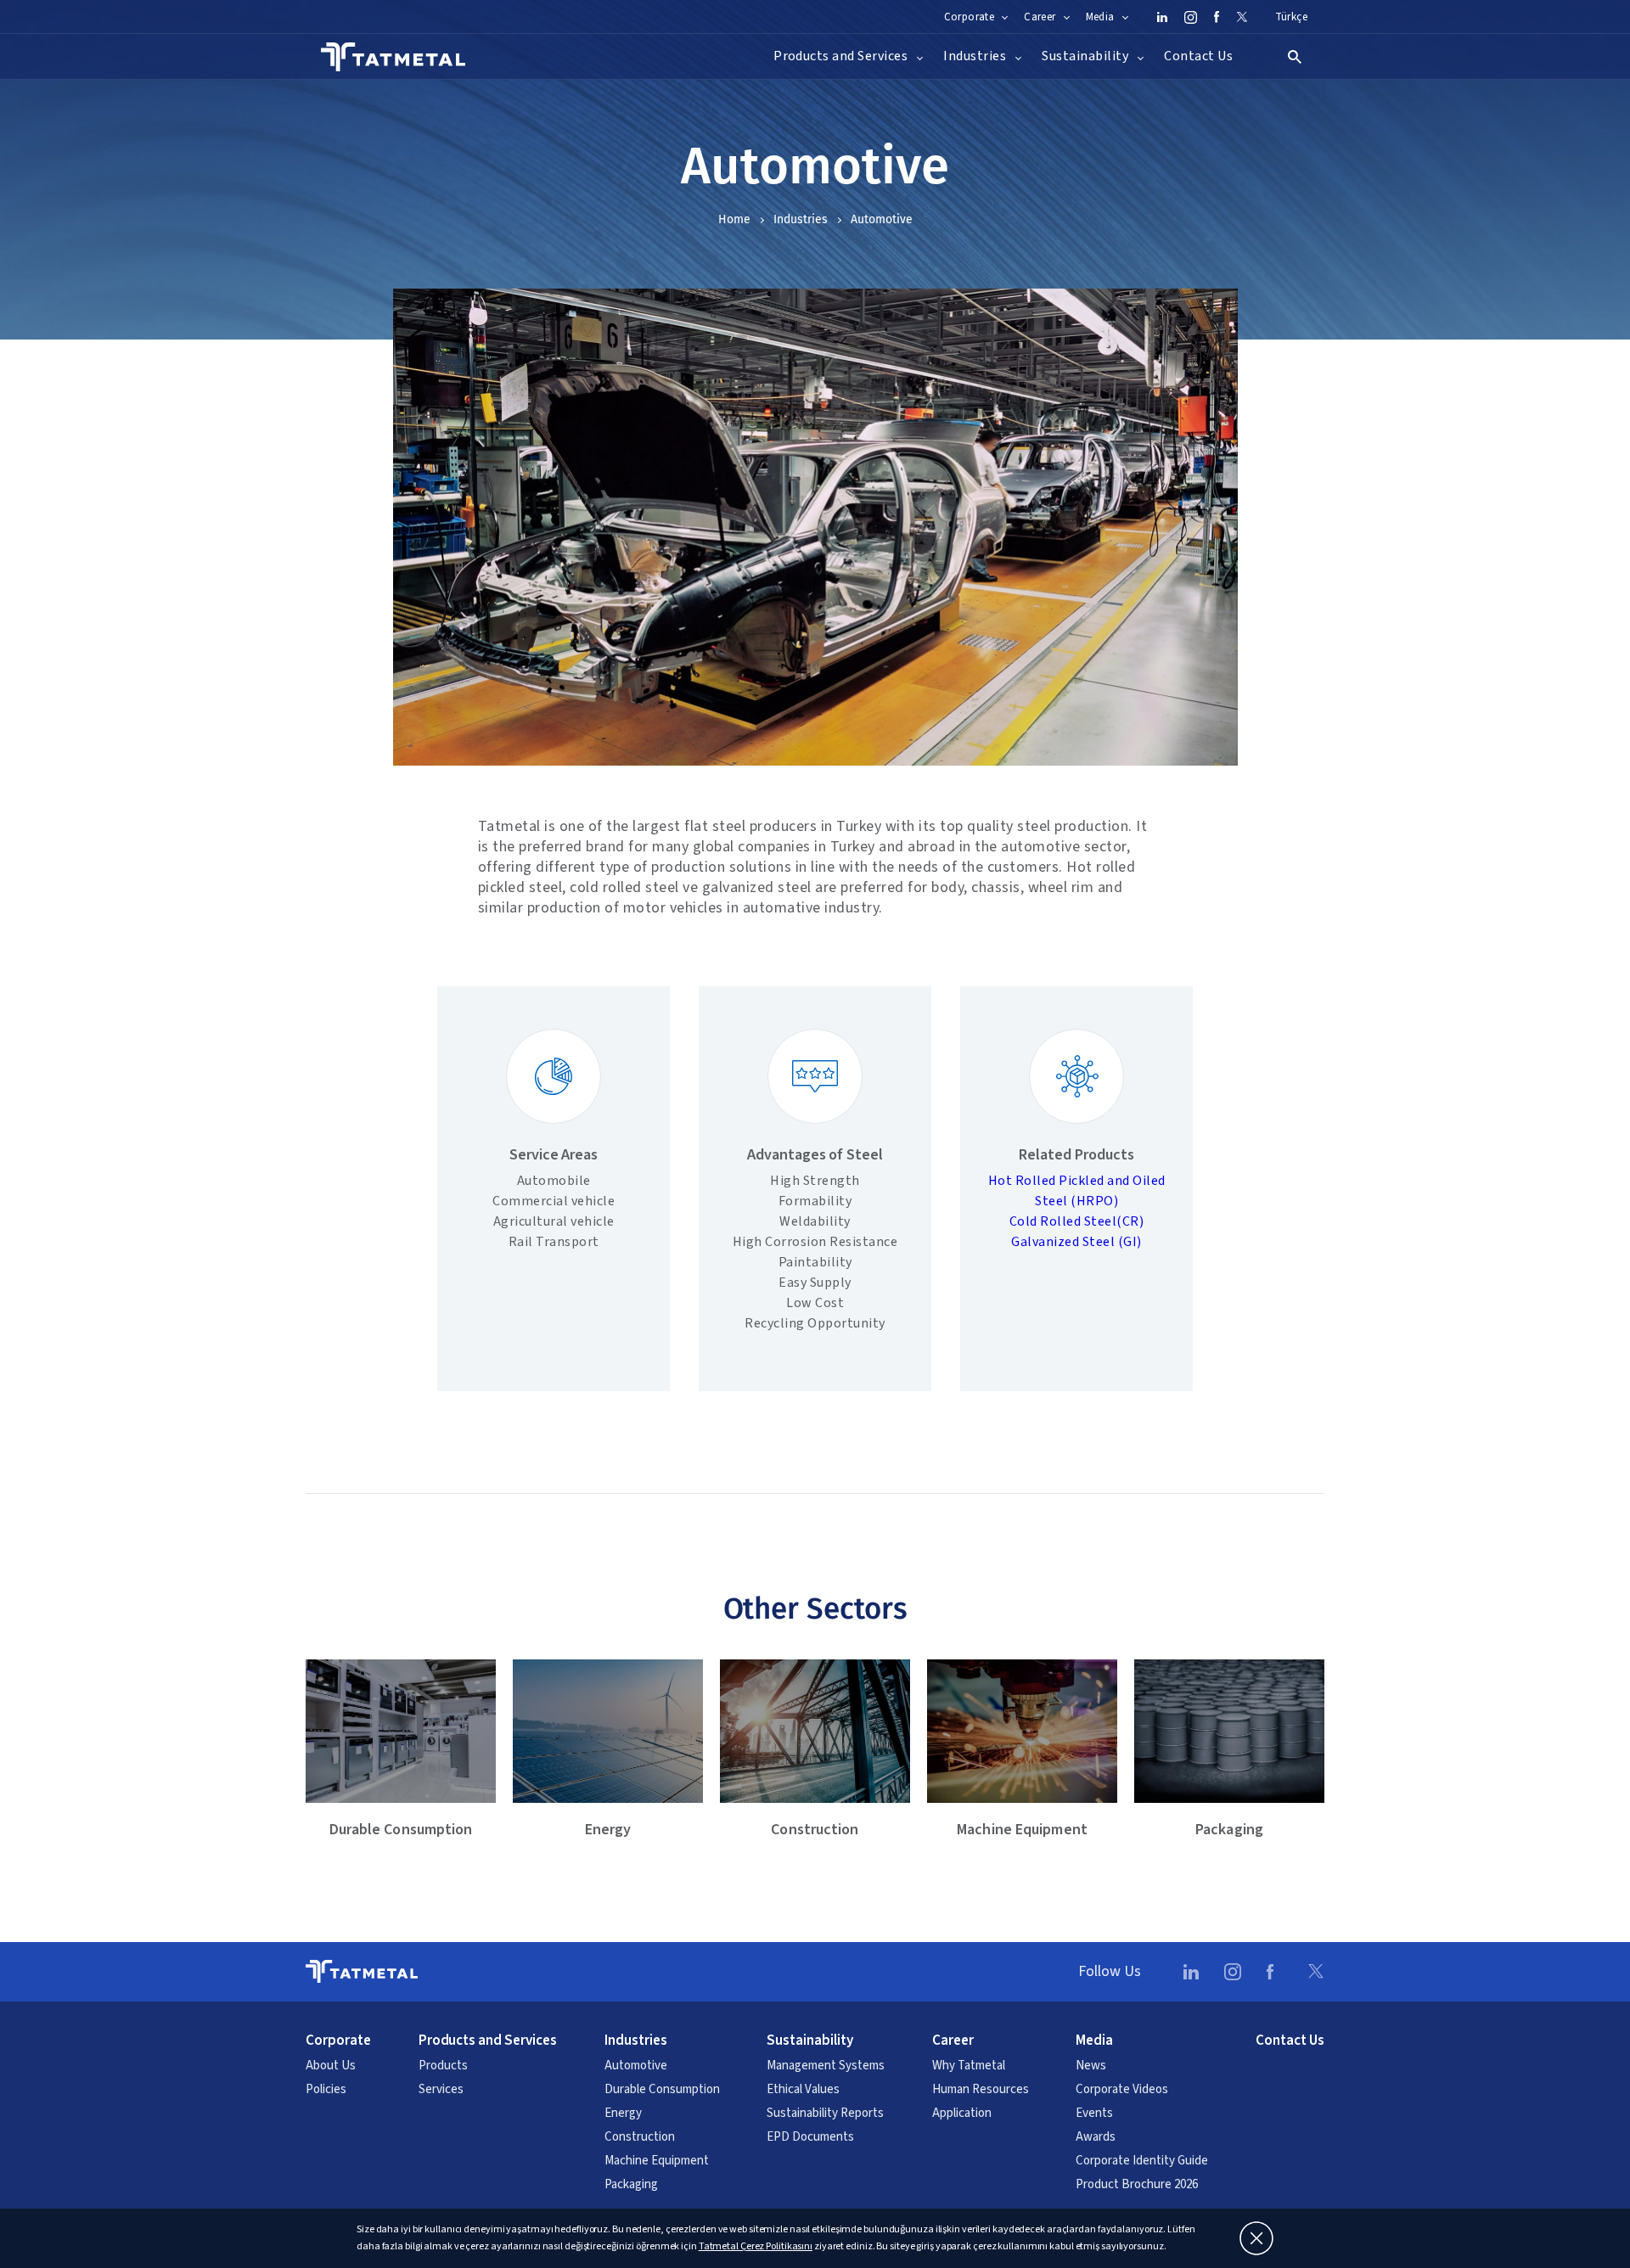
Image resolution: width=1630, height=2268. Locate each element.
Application (962, 2114)
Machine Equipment (657, 2161)
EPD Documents (810, 2137)
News (1091, 2066)
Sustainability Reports (825, 2114)
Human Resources (981, 2090)
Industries (801, 219)
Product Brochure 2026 (1137, 2185)
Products (443, 2066)
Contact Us (1198, 56)
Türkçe (1291, 17)
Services (441, 2090)
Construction (640, 2137)
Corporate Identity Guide (1142, 2161)
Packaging (631, 2185)
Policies (326, 2090)
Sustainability (810, 2041)
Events (1094, 2114)
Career (953, 2041)
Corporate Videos (1122, 2090)
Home (734, 219)
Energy (623, 2114)
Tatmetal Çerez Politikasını (756, 2246)
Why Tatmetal (969, 2066)
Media (1094, 2041)
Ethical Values (803, 2090)
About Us (331, 2066)
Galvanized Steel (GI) (1076, 1242)
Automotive (636, 2066)
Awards (1096, 2137)
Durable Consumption (662, 2090)
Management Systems (826, 2066)
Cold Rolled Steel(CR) (1077, 1221)
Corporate (338, 2041)
